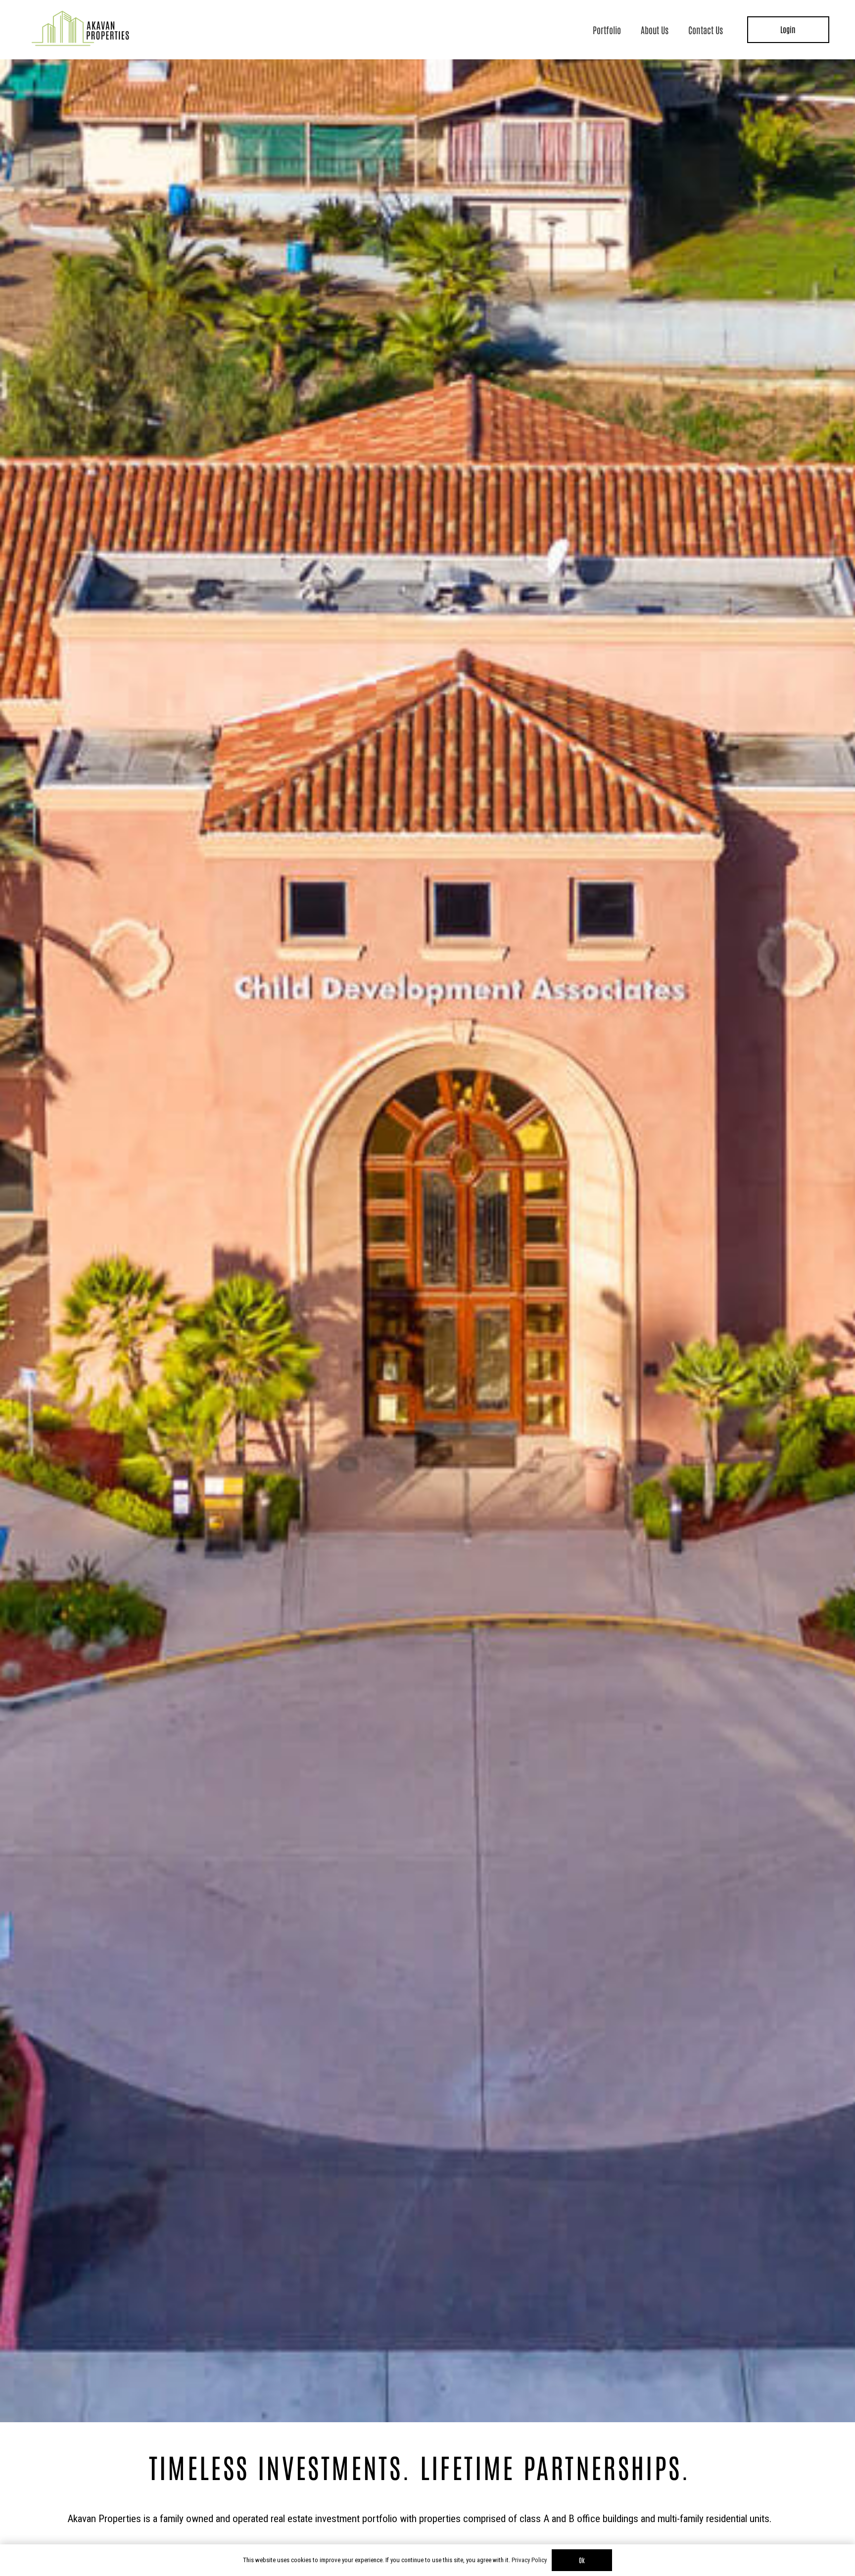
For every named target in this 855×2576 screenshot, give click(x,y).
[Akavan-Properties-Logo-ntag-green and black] (80, 30)
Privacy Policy (529, 2560)
